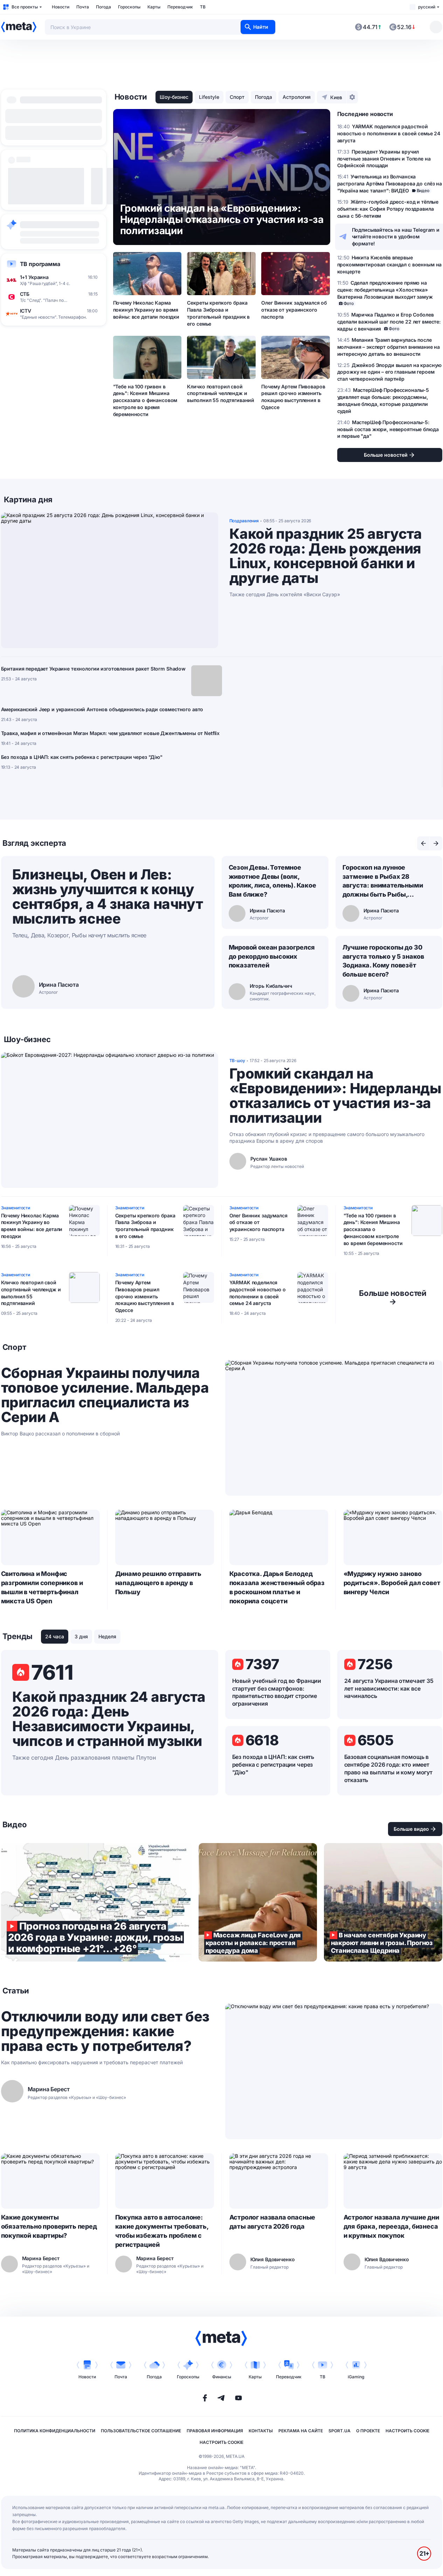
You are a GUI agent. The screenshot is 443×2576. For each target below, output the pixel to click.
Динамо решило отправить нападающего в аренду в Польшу (158, 1583)
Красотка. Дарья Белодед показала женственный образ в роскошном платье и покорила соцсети (277, 1587)
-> (393, 1297)
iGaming (356, 2377)
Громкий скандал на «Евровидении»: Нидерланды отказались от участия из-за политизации (335, 1096)
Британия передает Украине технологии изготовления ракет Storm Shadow (93, 669)
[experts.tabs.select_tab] (423, 843)
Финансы (222, 2377)
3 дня (81, 1636)
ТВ (203, 7)
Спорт (237, 97)
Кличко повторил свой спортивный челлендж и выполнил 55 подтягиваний (221, 393)
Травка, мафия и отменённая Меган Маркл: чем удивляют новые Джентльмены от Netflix (110, 733)
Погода (103, 7)
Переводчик (180, 7)
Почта (83, 7)
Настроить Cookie (407, 2431)
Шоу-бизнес (174, 97)
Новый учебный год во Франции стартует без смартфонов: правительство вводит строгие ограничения (277, 1692)
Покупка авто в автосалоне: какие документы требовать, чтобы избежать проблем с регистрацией (162, 2231)
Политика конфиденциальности (55, 2431)
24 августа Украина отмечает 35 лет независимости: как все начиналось (389, 1688)
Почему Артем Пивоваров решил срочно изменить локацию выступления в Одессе (293, 397)
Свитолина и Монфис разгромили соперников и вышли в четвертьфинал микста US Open (42, 1587)
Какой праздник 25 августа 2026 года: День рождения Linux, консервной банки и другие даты (326, 556)
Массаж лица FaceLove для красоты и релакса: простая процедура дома (258, 1902)
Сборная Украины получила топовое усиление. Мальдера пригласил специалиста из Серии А (105, 1395)
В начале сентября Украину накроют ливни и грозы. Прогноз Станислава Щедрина (383, 1902)
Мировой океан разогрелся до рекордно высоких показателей (272, 956)
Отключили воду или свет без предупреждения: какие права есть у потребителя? (105, 2031)
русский (427, 7)
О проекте (368, 2431)
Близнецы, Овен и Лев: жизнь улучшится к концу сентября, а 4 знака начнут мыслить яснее (108, 896)
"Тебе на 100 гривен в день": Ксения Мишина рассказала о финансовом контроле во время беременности (145, 400)
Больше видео (411, 1829)
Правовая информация (215, 2431)
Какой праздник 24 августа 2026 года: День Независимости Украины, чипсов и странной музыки (109, 1719)
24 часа (55, 1636)
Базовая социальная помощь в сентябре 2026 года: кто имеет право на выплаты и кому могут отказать (388, 1768)
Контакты (261, 2431)
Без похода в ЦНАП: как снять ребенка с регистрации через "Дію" (82, 757)
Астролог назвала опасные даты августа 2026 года (272, 2222)
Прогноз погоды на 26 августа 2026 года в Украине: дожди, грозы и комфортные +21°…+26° (96, 1902)
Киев (336, 97)
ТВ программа (40, 264)
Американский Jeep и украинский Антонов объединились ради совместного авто (102, 709)
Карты (154, 7)
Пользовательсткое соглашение (141, 2431)
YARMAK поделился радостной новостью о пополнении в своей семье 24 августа (258, 1293)
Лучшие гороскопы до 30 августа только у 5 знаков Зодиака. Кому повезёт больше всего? (383, 961)
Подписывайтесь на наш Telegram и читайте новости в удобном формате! (396, 237)
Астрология (297, 97)
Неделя (107, 1636)
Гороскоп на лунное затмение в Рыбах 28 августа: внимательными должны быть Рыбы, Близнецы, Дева (383, 882)
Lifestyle (209, 97)
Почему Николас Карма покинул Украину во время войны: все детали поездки (146, 310)
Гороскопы (129, 7)
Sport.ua (340, 2431)
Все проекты (25, 7)
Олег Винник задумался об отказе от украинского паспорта (294, 310)
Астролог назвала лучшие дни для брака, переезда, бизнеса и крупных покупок (391, 2226)
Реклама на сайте (301, 2431)
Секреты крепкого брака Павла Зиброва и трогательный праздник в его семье (218, 313)
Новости (61, 7)
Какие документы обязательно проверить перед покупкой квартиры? (49, 2226)
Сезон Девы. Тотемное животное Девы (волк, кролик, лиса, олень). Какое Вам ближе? (272, 881)
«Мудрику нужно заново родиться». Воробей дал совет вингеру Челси (392, 1583)
